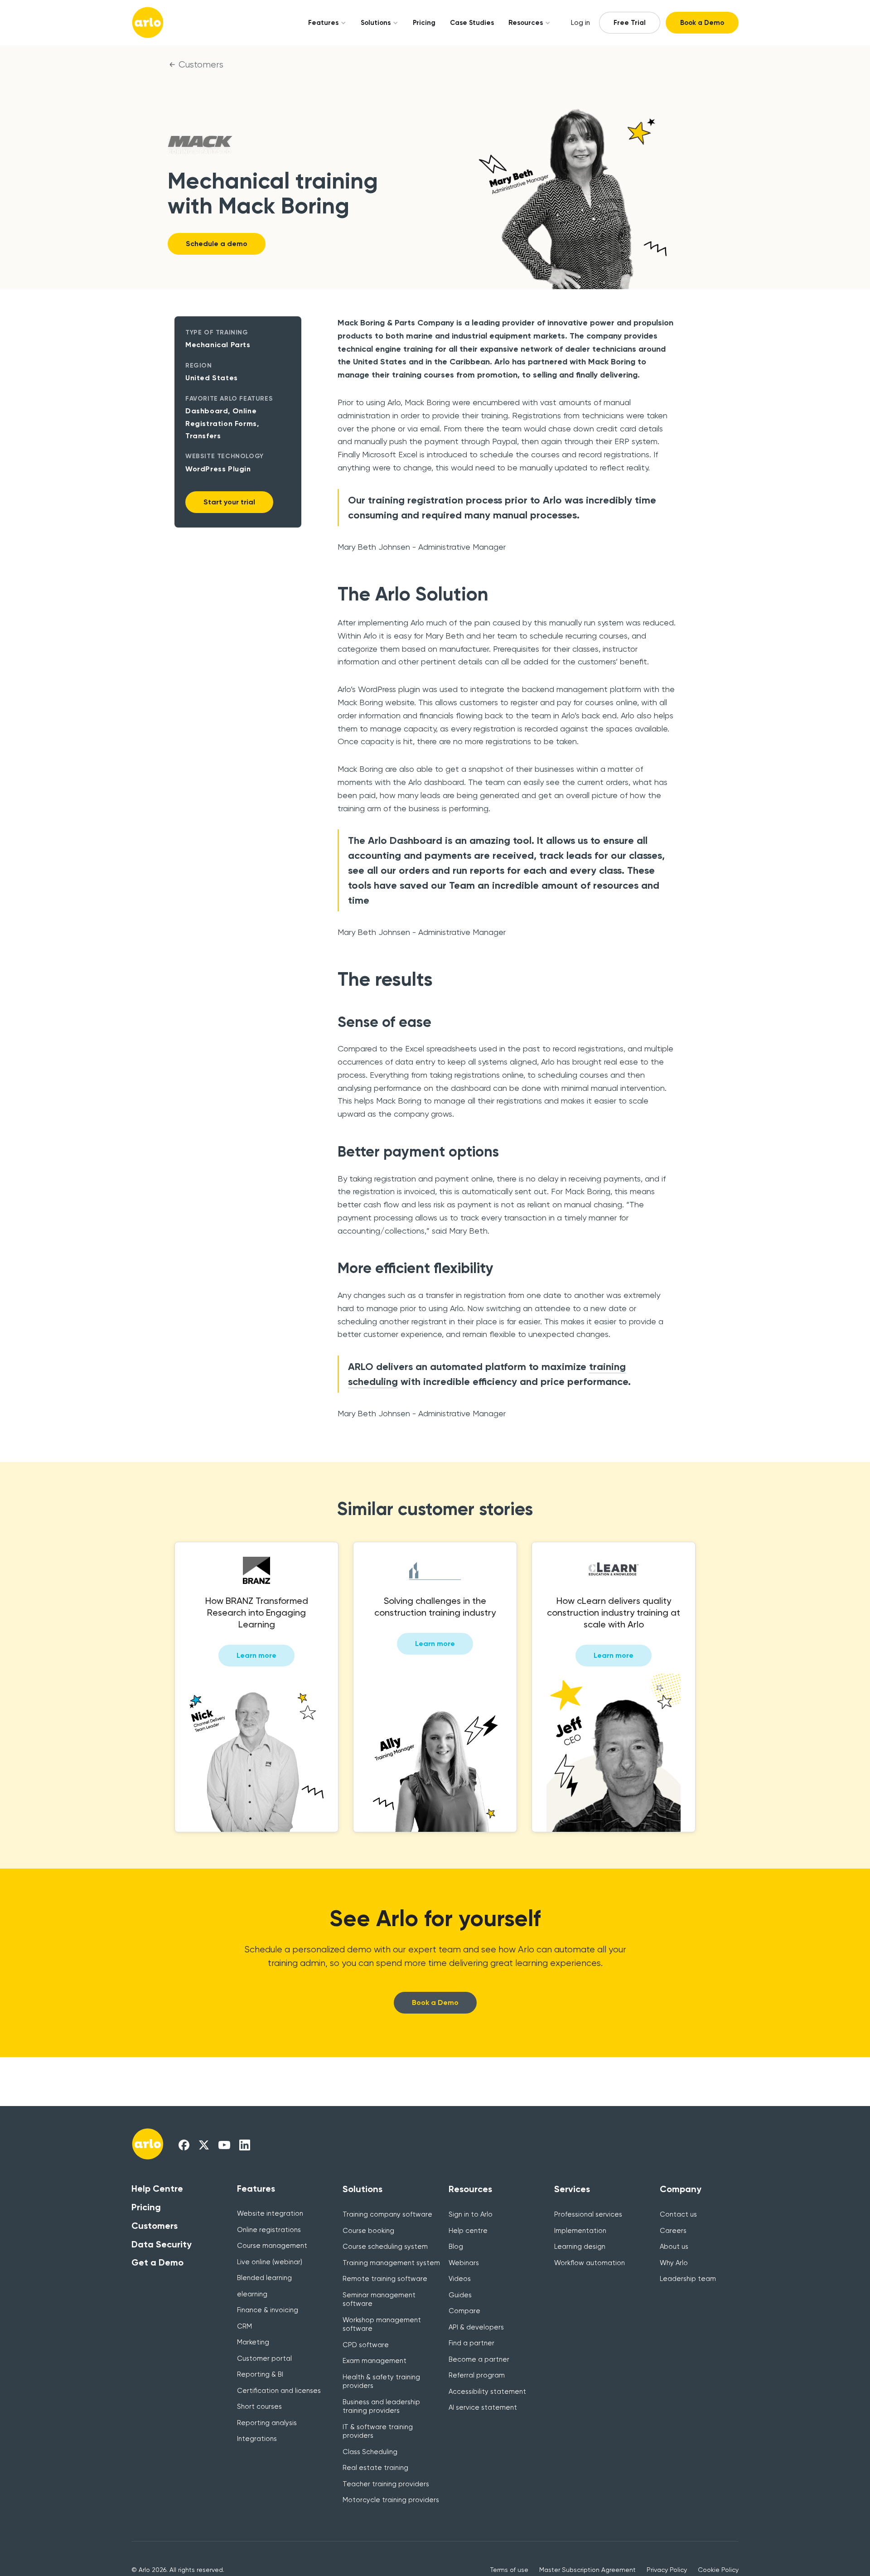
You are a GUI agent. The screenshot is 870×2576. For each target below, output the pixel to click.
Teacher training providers (386, 2484)
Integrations (257, 2439)
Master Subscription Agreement (587, 2570)
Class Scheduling (370, 2452)
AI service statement (483, 2407)
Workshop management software (382, 2324)
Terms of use (509, 2570)
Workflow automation (590, 2263)
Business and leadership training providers (381, 2407)
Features (323, 23)
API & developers (476, 2327)
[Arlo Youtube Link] (224, 2145)
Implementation (580, 2231)
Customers (201, 65)
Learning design (580, 2247)
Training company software (387, 2214)
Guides (460, 2295)
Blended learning (264, 2278)
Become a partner (479, 2359)
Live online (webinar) (270, 2262)
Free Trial (630, 23)
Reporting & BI (260, 2374)
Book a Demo (702, 23)
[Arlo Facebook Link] (184, 2145)
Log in (580, 23)
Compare (464, 2311)
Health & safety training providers (381, 2382)
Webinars (464, 2263)
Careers (673, 2231)
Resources (526, 23)
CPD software (366, 2345)
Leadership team (688, 2279)
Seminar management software (379, 2300)
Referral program (477, 2375)
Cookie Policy (718, 2570)
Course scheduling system (385, 2247)
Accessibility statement (487, 2392)
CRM (244, 2326)
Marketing (253, 2342)
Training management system (391, 2263)
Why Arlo (674, 2263)
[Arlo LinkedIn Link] (245, 2145)
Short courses (259, 2407)
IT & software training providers (378, 2431)
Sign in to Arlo (471, 2214)
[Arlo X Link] (204, 2145)
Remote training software (385, 2279)
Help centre (468, 2231)
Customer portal (264, 2358)
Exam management (375, 2361)
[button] (324, 23)
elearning (252, 2294)
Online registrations (269, 2230)
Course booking (368, 2231)
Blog (456, 2247)
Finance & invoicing (268, 2310)
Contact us (678, 2214)
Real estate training (375, 2468)
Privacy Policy (667, 2570)
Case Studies (472, 23)
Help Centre (157, 2189)
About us (674, 2247)
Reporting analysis (267, 2423)
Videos (460, 2279)
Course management (272, 2246)
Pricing (424, 23)
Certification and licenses (279, 2391)
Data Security (162, 2244)
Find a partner (471, 2343)
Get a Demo (157, 2262)
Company (681, 2189)
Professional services (588, 2214)
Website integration (270, 2213)
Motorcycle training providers (391, 2500)
